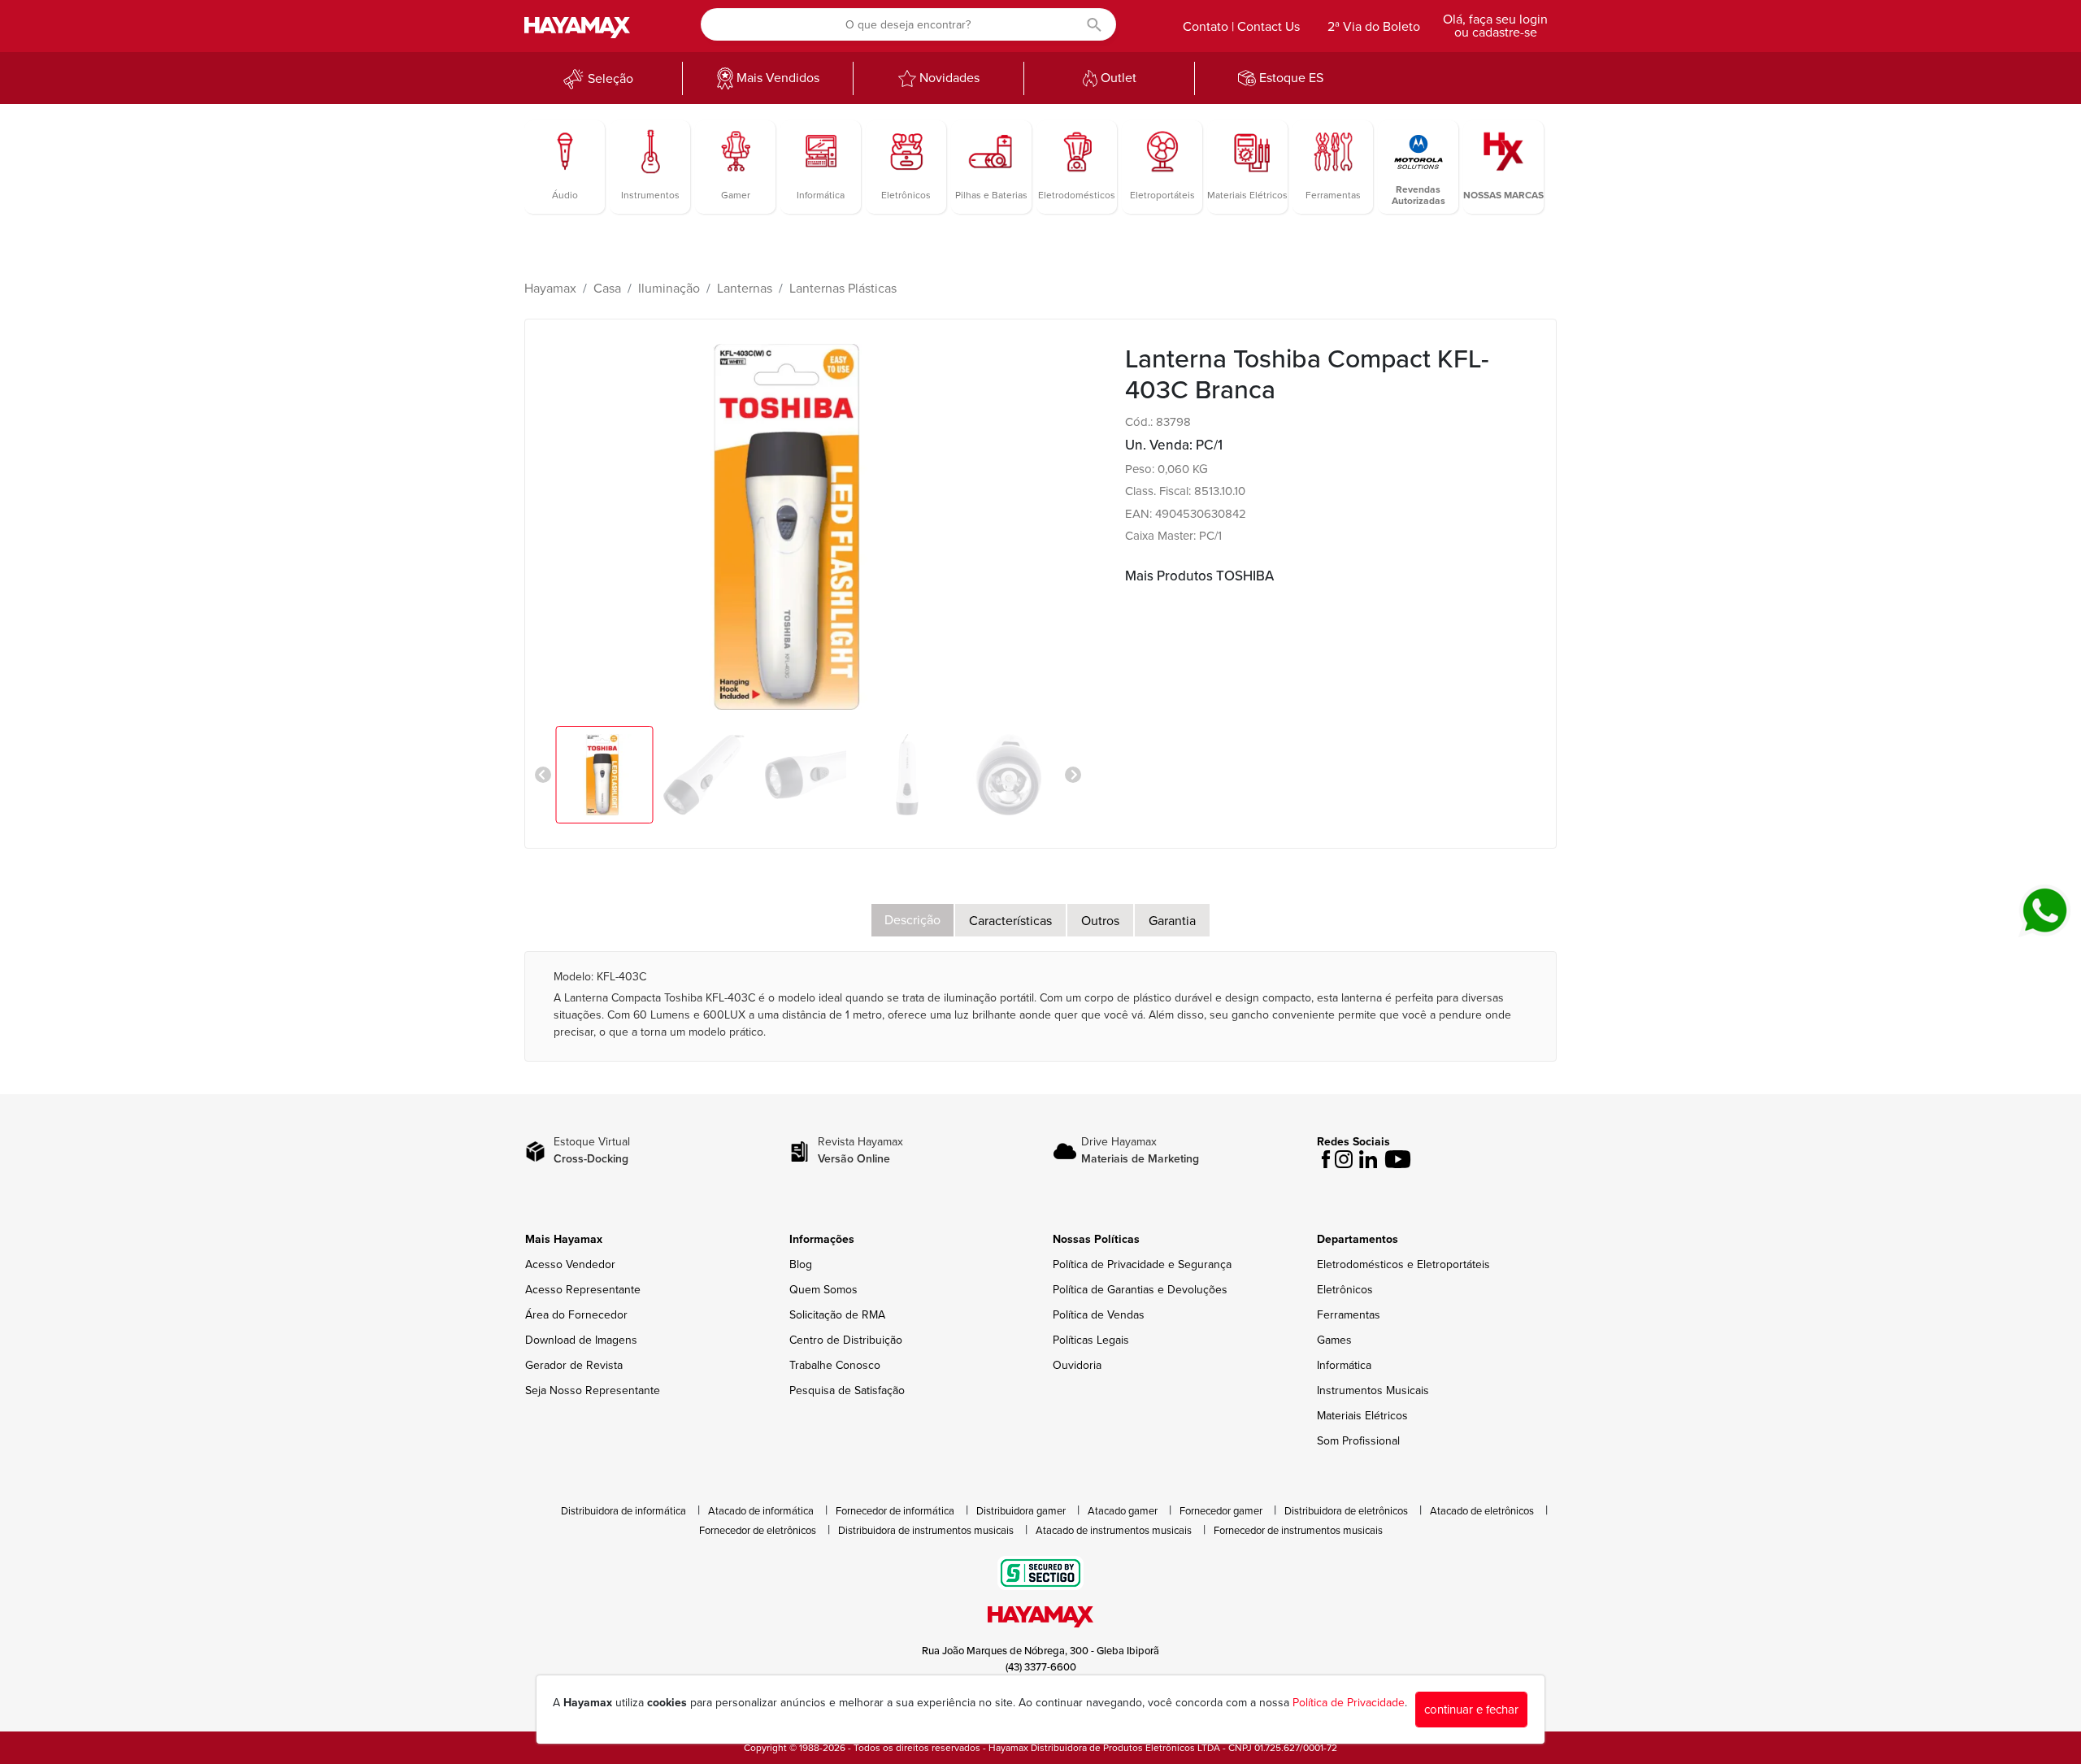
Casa (607, 289)
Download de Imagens (581, 1340)
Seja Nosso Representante (593, 1390)
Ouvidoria (1077, 1365)
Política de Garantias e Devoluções (1140, 1290)
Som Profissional (1358, 1441)
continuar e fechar (1471, 1710)
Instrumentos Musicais (1373, 1390)
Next (1073, 775)
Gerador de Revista (574, 1365)
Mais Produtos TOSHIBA (1199, 576)
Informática (1344, 1365)
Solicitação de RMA (837, 1315)
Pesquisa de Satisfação (847, 1390)
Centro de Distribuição (846, 1340)
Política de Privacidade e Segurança (1142, 1264)
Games (1334, 1340)
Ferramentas (1349, 1315)
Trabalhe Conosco (835, 1365)
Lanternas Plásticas (843, 289)
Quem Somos (823, 1290)
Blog (801, 1264)
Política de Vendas (1099, 1315)
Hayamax (550, 289)
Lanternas (745, 289)
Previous (543, 775)
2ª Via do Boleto (1374, 27)
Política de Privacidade (1349, 1703)
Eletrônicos (1345, 1290)
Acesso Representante (583, 1290)
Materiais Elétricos (1362, 1416)
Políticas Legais (1091, 1340)
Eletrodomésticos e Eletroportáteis (1403, 1264)
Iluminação (669, 289)
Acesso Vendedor (570, 1264)
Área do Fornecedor (576, 1315)
